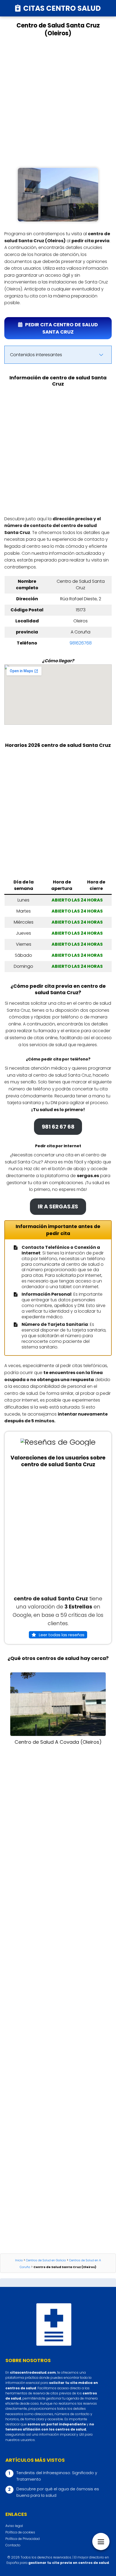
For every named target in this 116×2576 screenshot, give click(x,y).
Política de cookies (20, 2532)
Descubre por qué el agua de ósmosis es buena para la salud (58, 2492)
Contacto (13, 2545)
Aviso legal (14, 2526)
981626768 (81, 643)
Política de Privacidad (23, 2539)
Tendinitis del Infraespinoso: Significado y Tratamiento (57, 2476)
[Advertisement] (58, 102)
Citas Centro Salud (62, 8)
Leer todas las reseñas (62, 1635)
